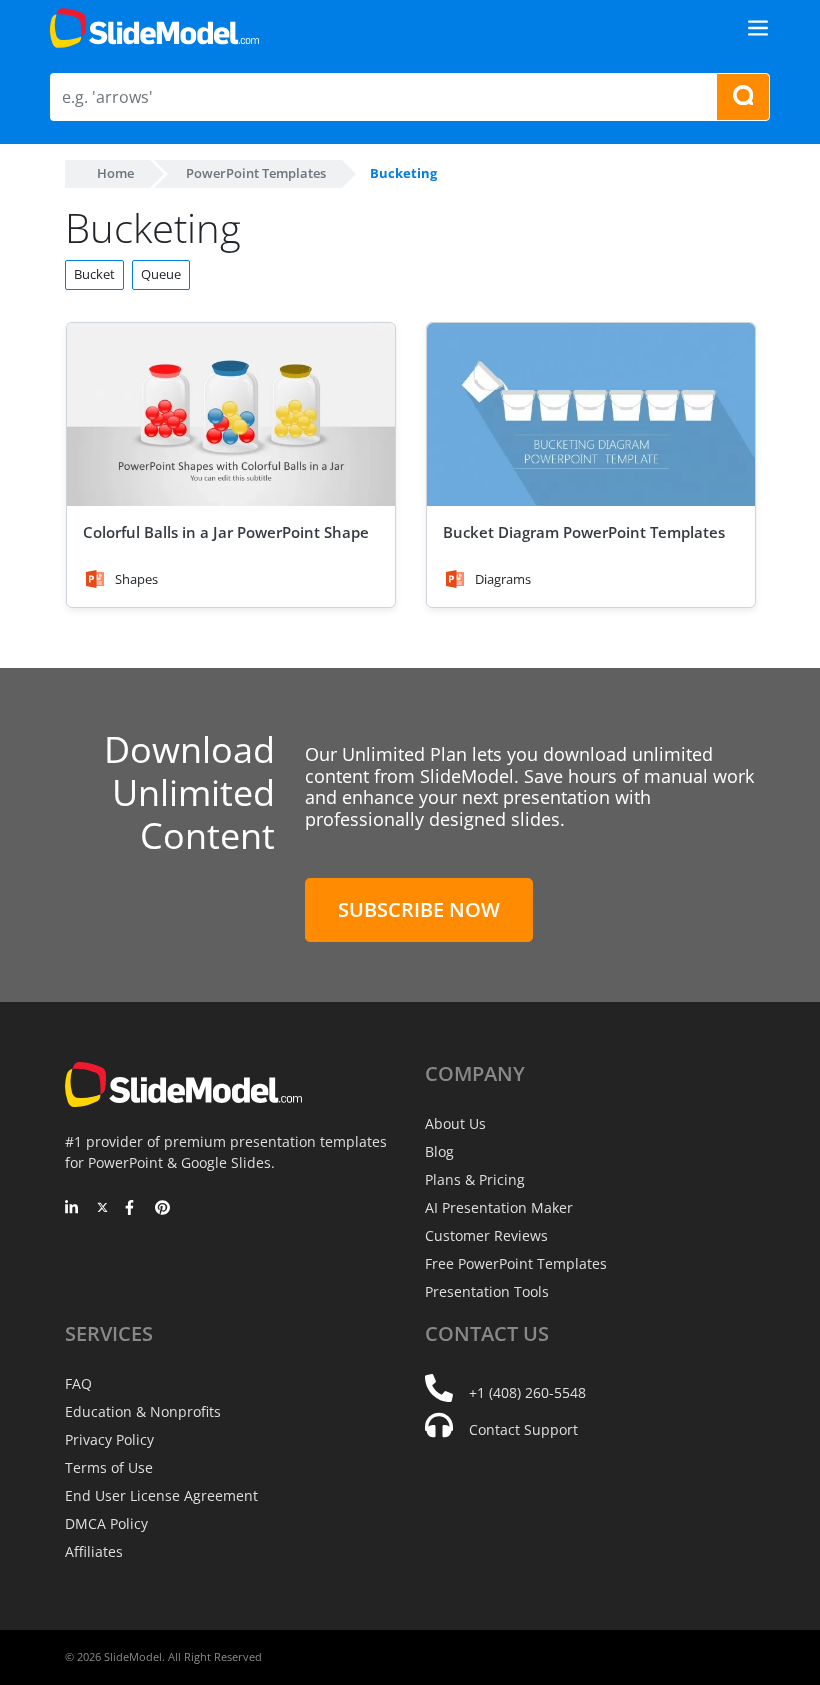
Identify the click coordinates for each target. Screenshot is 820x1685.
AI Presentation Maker (499, 1207)
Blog (439, 1151)
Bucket (94, 274)
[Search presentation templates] (743, 97)
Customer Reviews (486, 1235)
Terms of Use (109, 1467)
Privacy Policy (109, 1439)
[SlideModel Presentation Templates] (154, 28)
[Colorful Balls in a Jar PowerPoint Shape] (231, 415)
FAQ (78, 1383)
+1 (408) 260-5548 (527, 1392)
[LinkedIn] (72, 1209)
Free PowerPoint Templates (516, 1263)
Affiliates (94, 1551)
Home (115, 173)
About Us (455, 1123)
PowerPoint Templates (256, 173)
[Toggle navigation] (758, 28)
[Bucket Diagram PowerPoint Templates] (591, 415)
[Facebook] (132, 1209)
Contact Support (523, 1429)
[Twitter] (102, 1209)
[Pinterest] (162, 1209)
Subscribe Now (419, 909)
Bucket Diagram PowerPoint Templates (584, 532)
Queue (161, 274)
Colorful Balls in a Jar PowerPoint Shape (226, 532)
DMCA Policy (106, 1523)
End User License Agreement (161, 1495)
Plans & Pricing (475, 1179)
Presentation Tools (487, 1291)
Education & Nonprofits (143, 1411)
